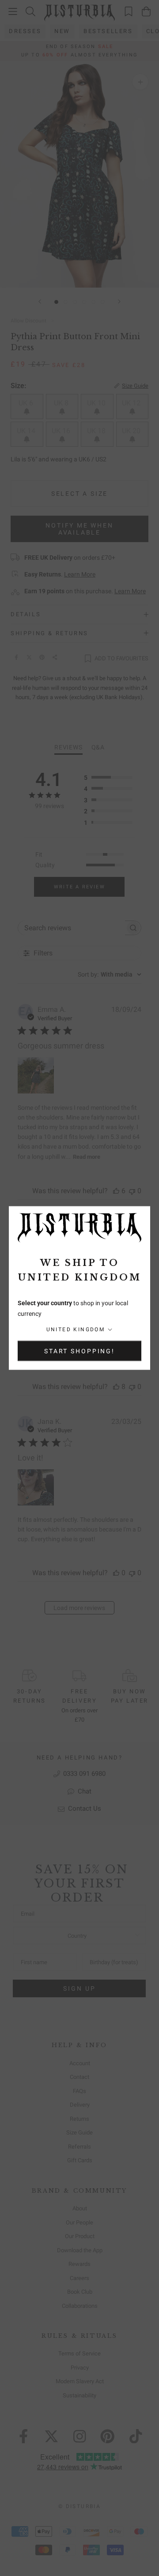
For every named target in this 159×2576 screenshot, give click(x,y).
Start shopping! (79, 1351)
